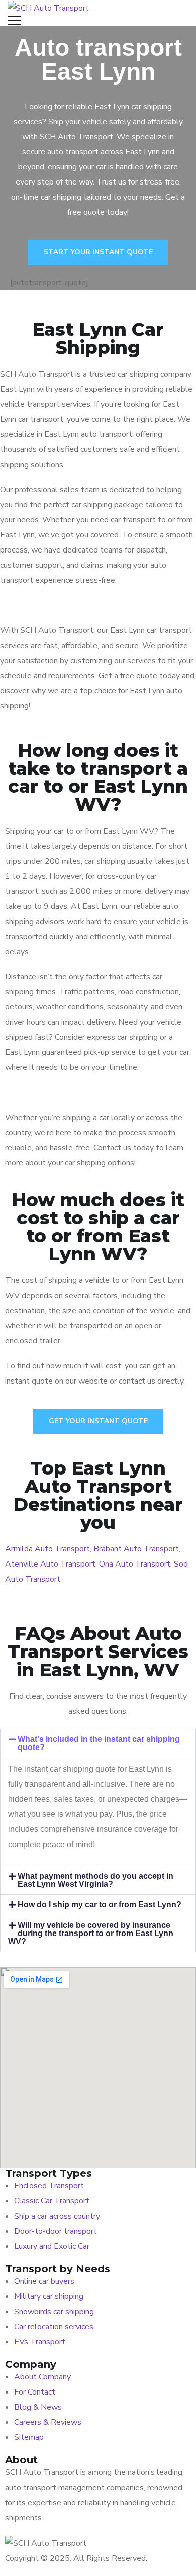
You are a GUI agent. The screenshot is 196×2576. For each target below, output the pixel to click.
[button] (98, 1743)
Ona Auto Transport (135, 1564)
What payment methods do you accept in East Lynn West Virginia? (95, 1880)
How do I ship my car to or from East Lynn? (100, 1905)
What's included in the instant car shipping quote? (99, 1743)
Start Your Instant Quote (98, 252)
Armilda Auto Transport (47, 1549)
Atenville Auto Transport (50, 1564)
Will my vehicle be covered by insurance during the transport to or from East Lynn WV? (91, 1933)
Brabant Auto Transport (136, 1549)
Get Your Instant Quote (98, 1421)
